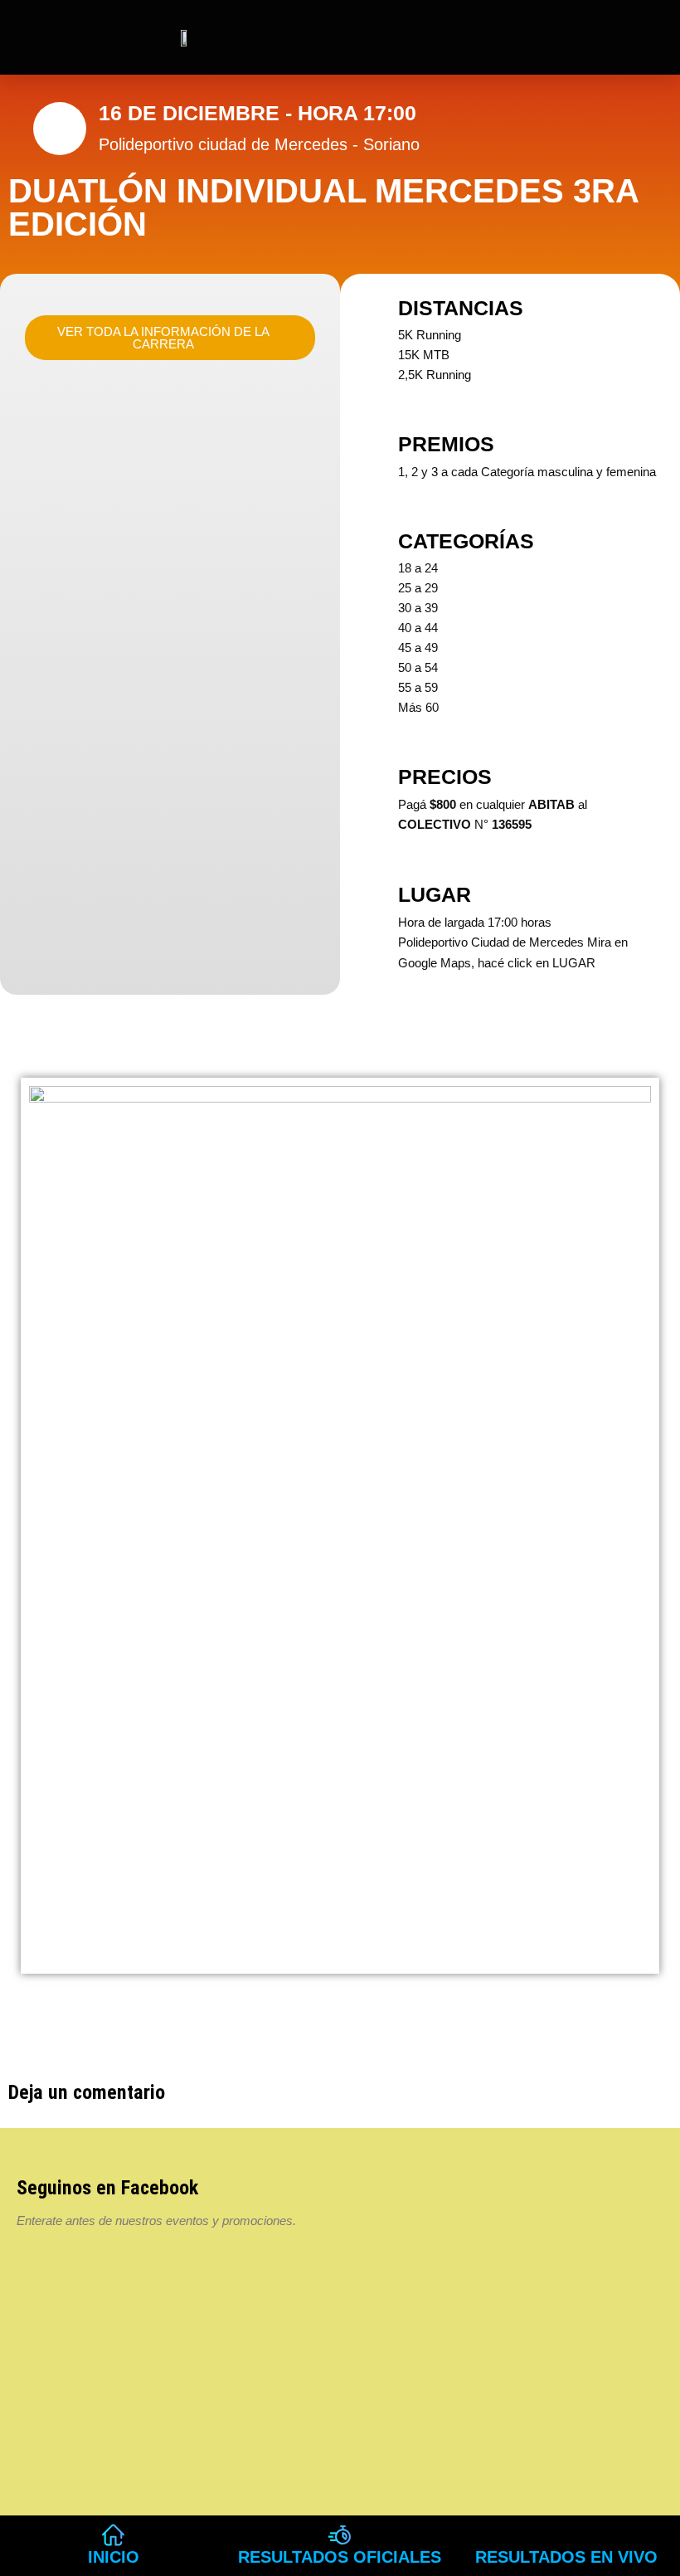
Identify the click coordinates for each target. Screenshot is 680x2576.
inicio (114, 2557)
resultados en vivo (566, 2557)
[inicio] (113, 2535)
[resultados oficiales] (340, 2535)
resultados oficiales (340, 2557)
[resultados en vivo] (567, 2535)
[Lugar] (373, 894)
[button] (563, 37)
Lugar (435, 894)
